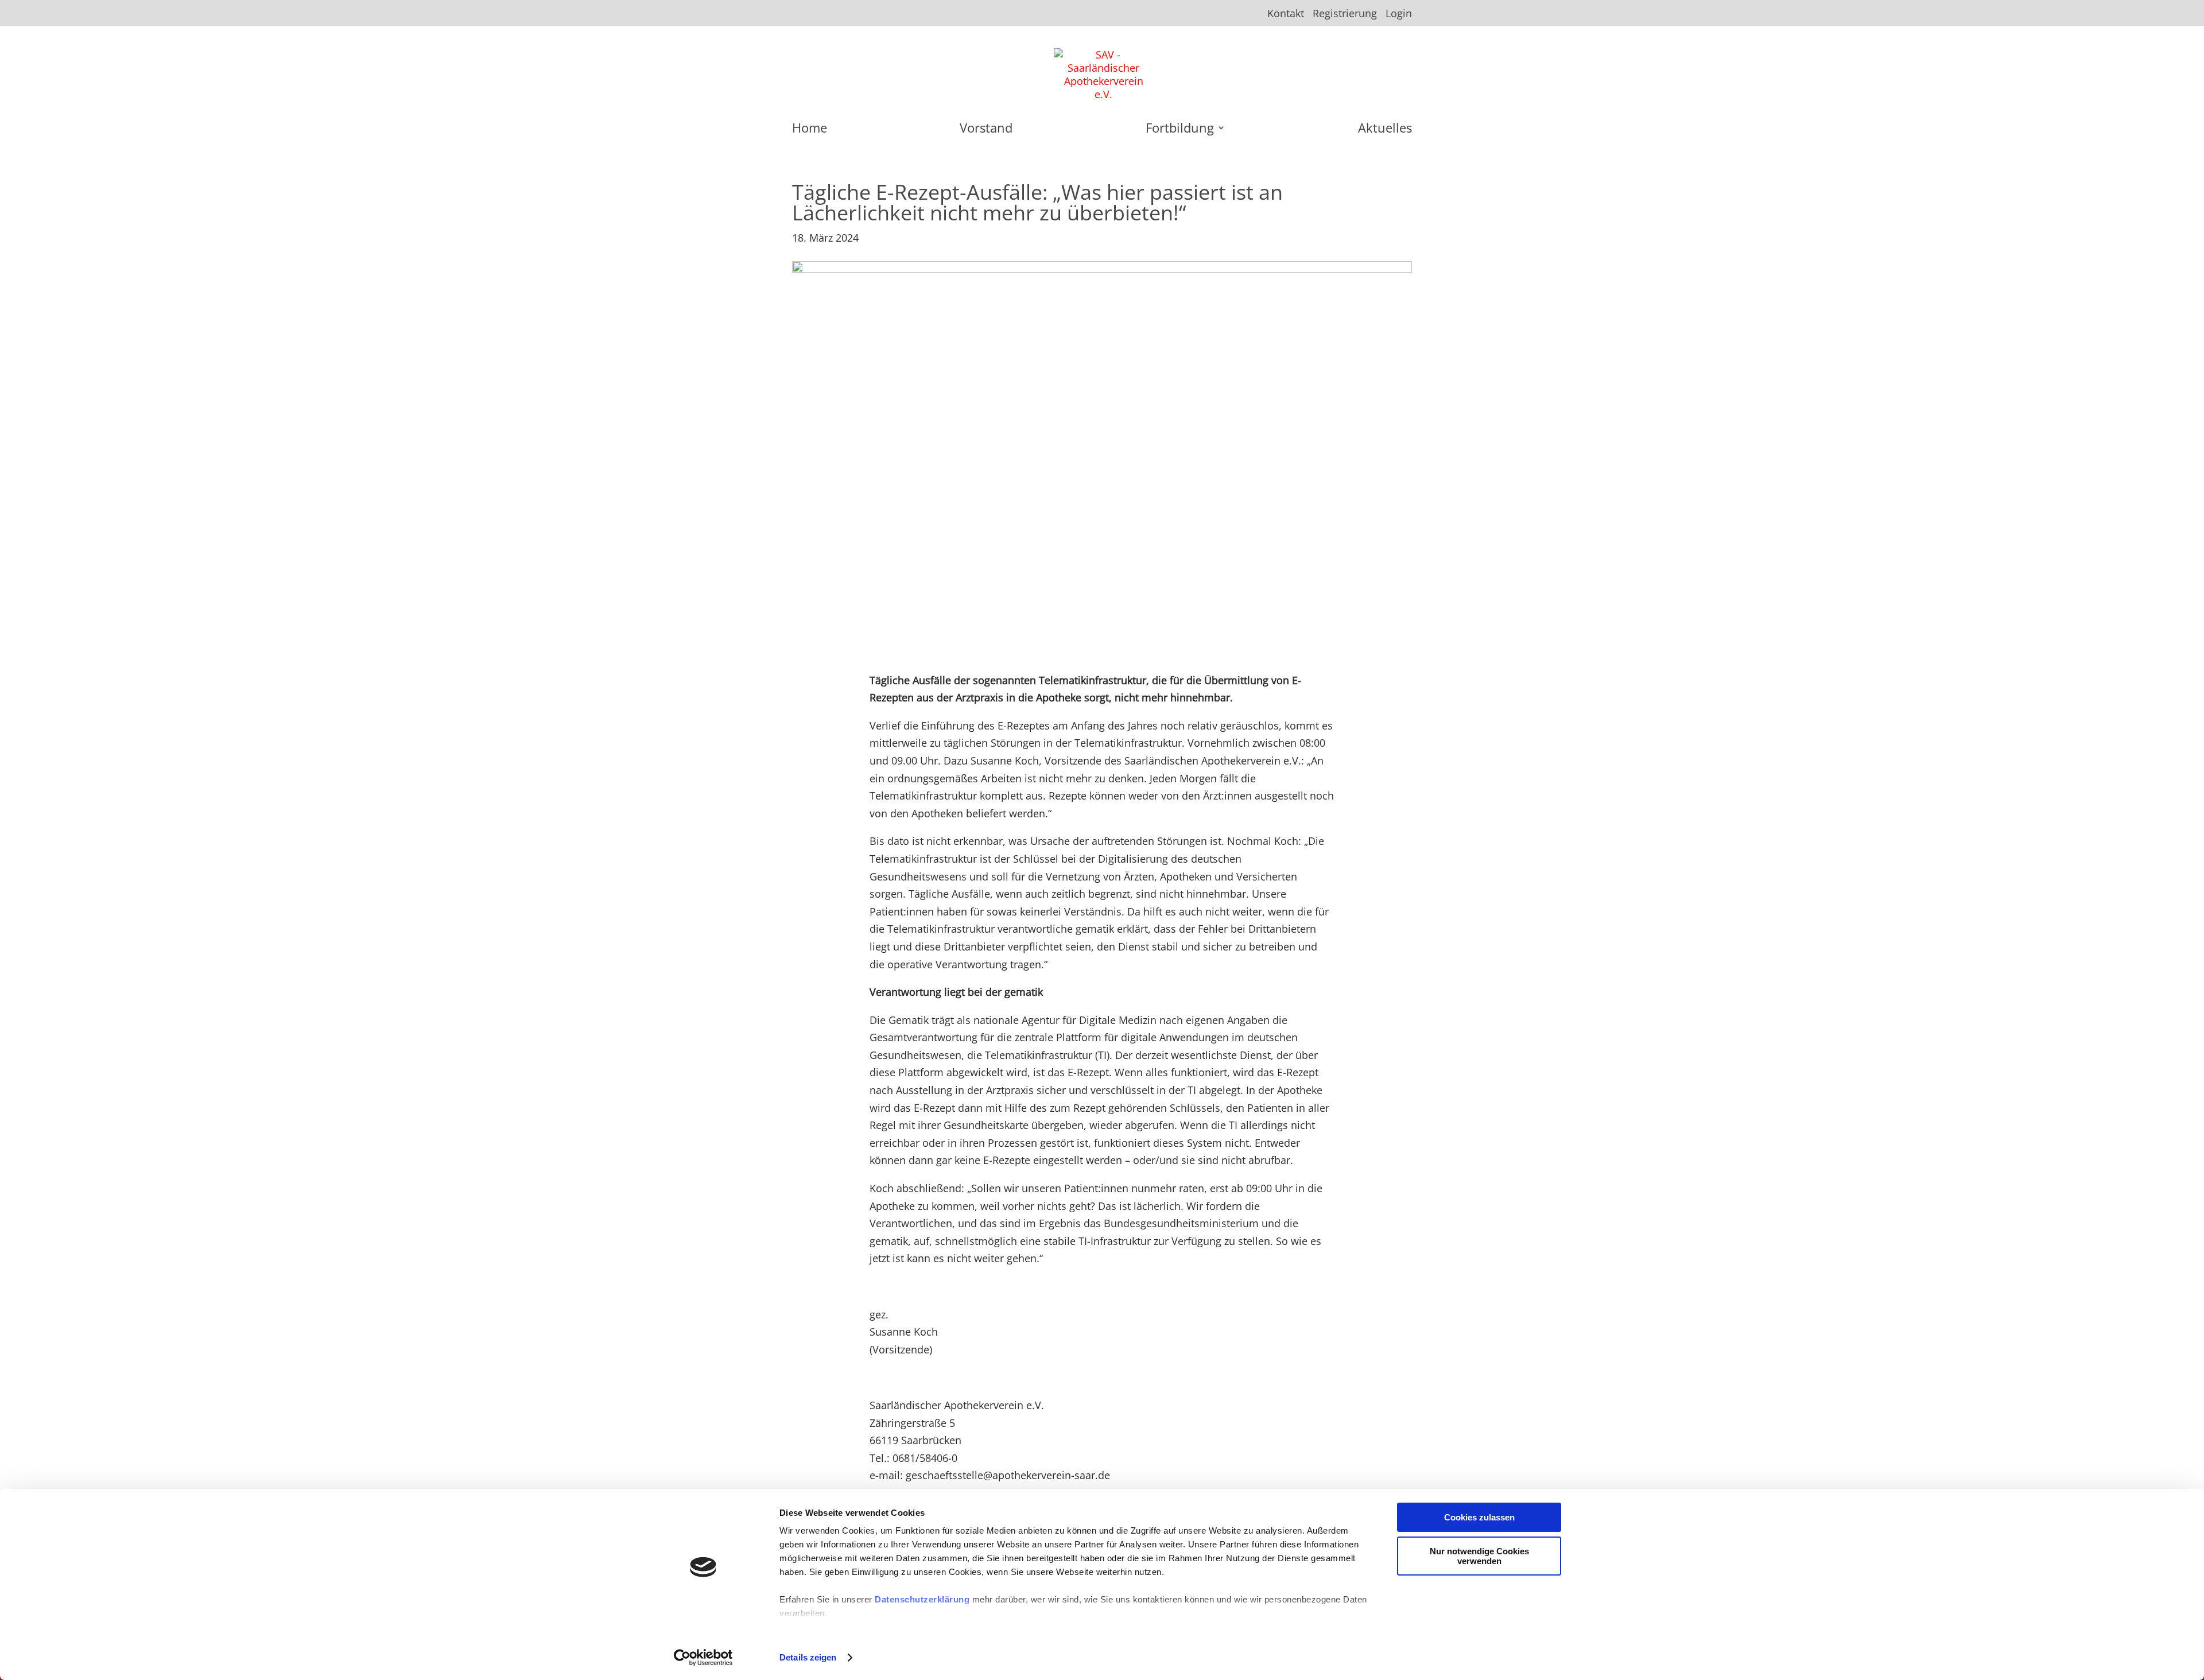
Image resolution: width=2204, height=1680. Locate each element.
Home (810, 130)
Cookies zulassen (1479, 1517)
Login (1399, 14)
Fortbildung (1180, 130)
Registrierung (1345, 14)
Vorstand (986, 130)
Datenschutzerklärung (922, 1599)
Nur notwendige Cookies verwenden (1479, 1556)
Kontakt (1286, 14)
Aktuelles (1385, 130)
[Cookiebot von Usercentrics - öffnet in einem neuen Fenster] (703, 1658)
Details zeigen (808, 1657)
